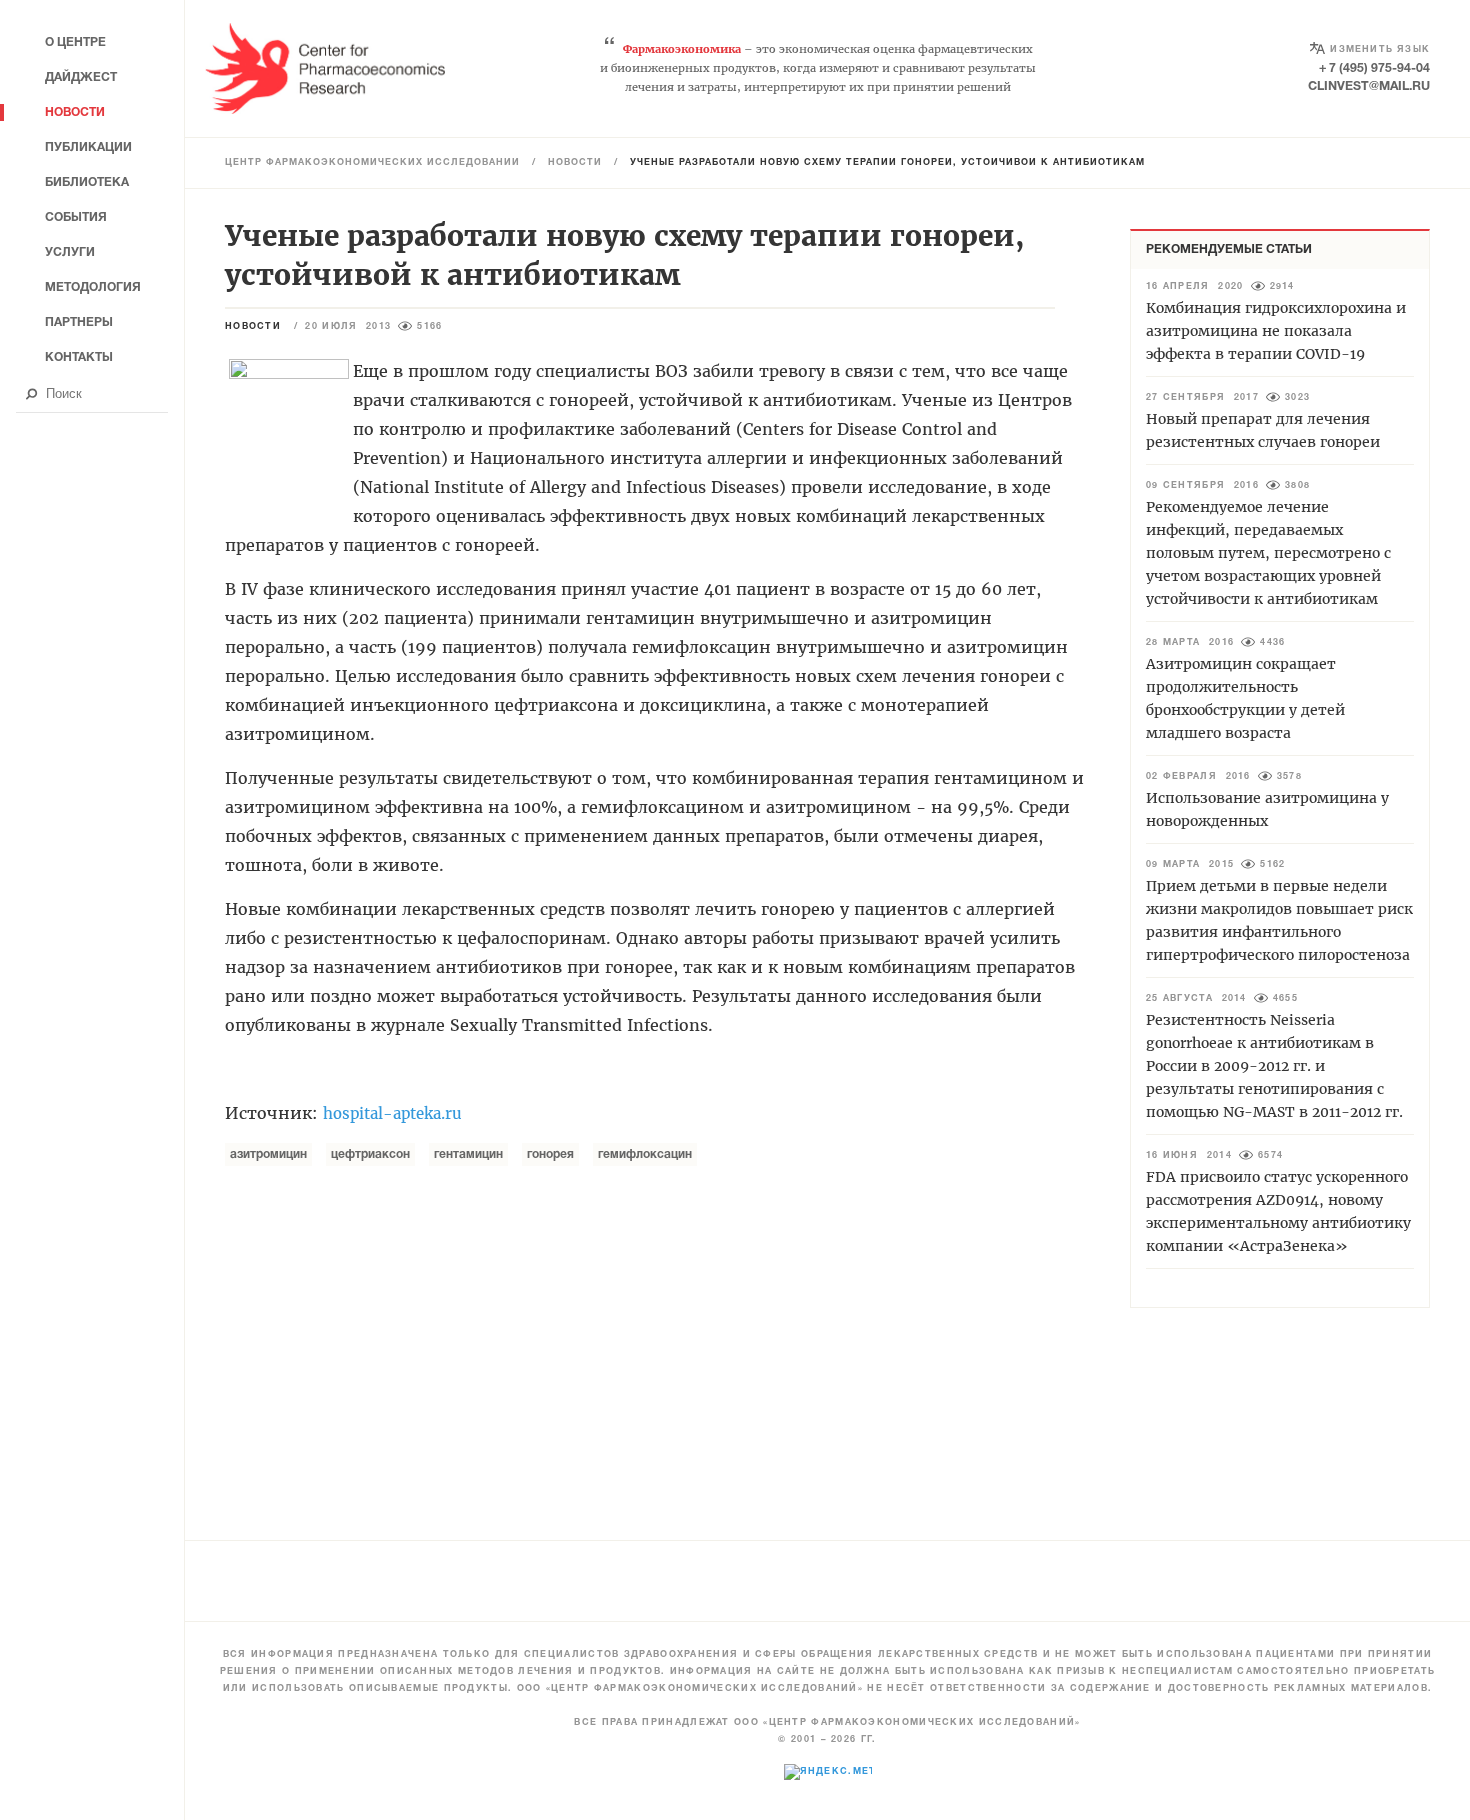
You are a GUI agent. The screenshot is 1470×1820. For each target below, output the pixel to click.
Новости (575, 163)
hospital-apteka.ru (392, 1113)
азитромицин (268, 1154)
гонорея (550, 1154)
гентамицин (468, 1154)
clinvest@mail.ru (1369, 86)
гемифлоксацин (645, 1154)
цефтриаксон (370, 1154)
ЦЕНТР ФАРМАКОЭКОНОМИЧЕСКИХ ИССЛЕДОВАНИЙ (372, 163)
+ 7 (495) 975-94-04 (1374, 68)
